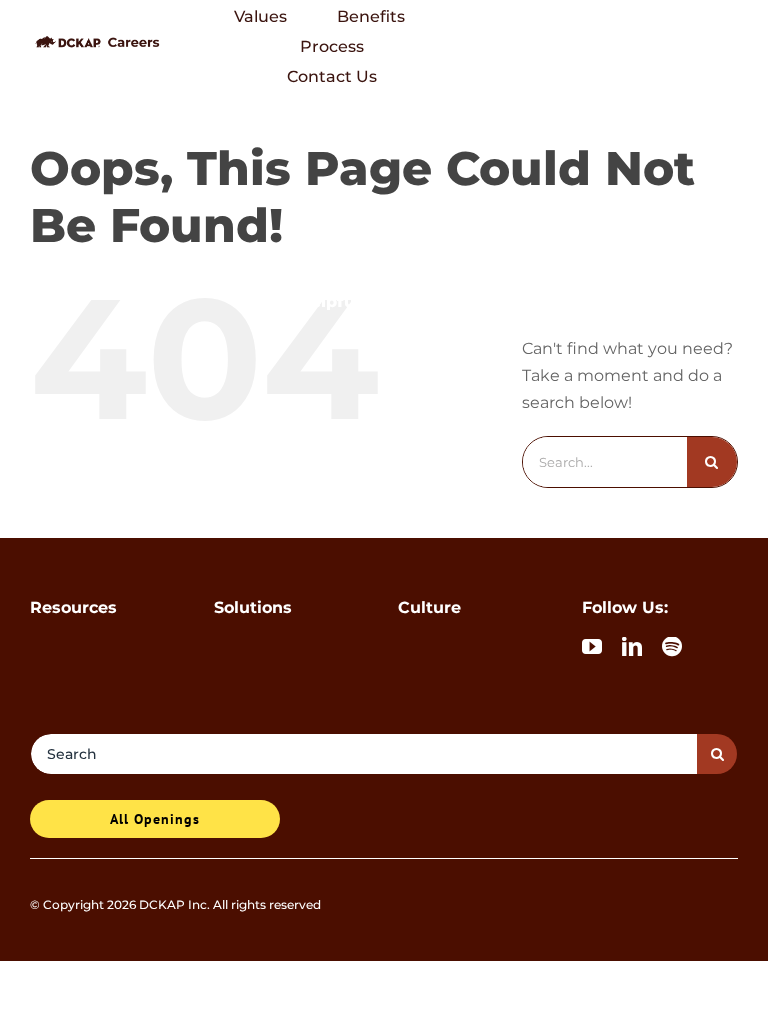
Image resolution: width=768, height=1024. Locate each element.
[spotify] (672, 647)
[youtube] (592, 647)
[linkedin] (632, 647)
